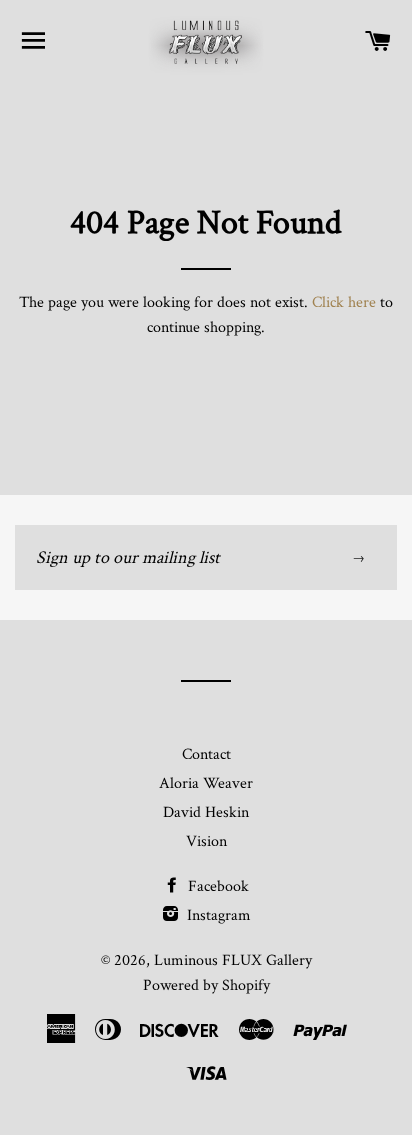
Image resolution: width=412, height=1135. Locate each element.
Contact (206, 754)
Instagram (217, 915)
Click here (344, 302)
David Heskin (206, 812)
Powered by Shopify (206, 985)
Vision (206, 841)
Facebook (216, 886)
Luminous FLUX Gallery (233, 960)
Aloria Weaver (206, 783)
